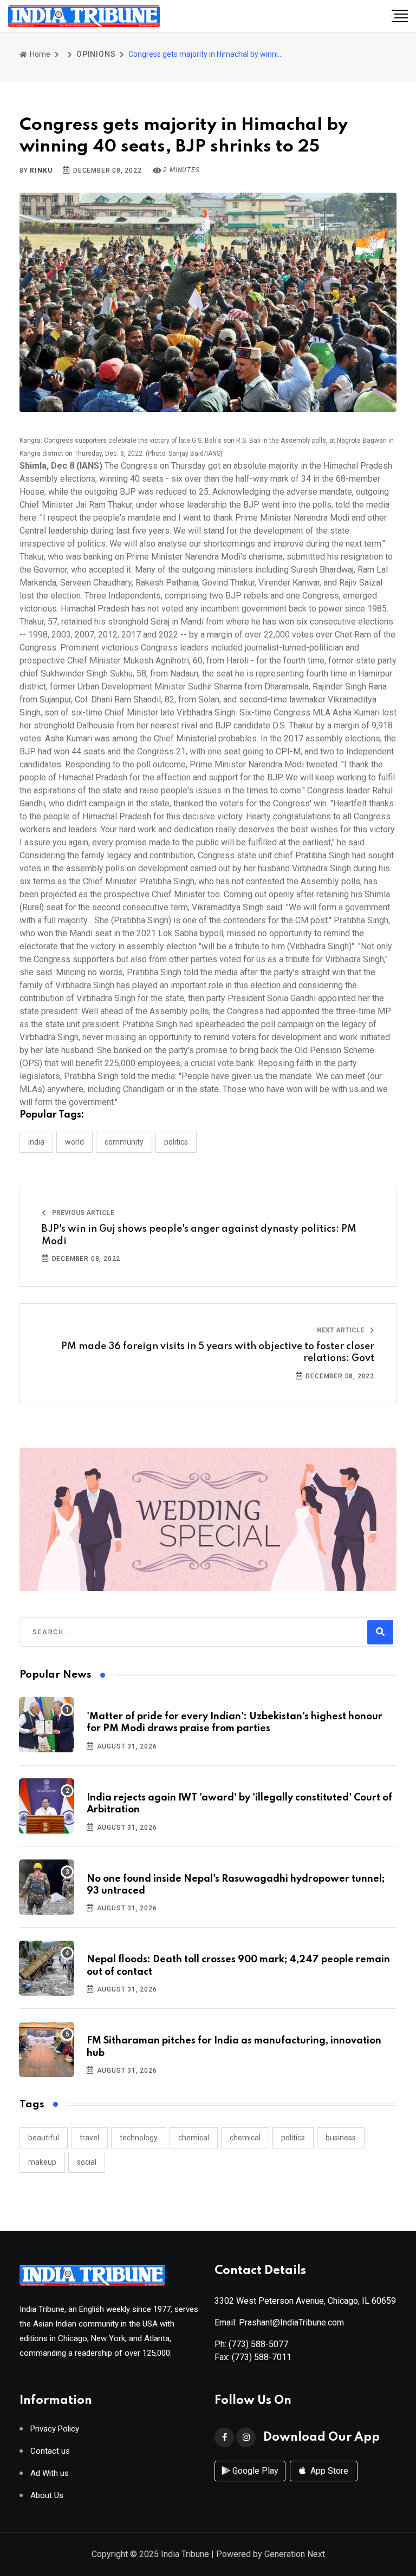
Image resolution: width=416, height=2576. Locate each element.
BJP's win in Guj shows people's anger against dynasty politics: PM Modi (199, 1235)
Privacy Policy (55, 2429)
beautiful (44, 2138)
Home (39, 54)
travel (89, 2138)
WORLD (74, 1142)
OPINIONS (96, 54)
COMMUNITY (124, 1142)
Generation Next (295, 2554)
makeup (42, 2162)
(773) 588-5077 (258, 2344)
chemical (194, 2138)
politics (293, 2138)
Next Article (341, 1330)
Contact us (50, 2451)
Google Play (254, 2471)
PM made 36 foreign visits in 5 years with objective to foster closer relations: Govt (218, 1352)
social (87, 2162)
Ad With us (50, 2473)
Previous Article (82, 1213)
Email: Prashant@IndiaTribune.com (279, 2322)
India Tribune (185, 2554)
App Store (328, 2471)
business (341, 2138)
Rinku (41, 170)
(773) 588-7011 (262, 2357)
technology (139, 2138)
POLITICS (176, 1142)
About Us (47, 2496)
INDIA (36, 1142)
